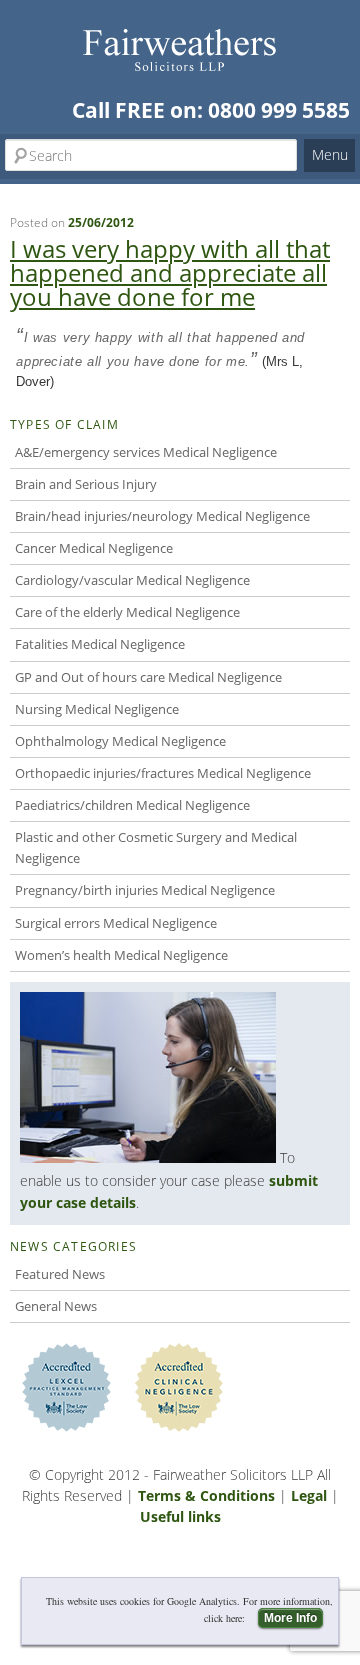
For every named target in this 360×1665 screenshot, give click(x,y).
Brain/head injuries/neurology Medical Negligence (162, 516)
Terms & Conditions (206, 1495)
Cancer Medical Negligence (94, 548)
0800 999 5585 (279, 110)
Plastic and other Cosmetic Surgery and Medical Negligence (156, 847)
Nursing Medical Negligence (97, 709)
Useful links (180, 1516)
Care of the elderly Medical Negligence (127, 612)
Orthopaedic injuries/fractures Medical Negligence (163, 773)
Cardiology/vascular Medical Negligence (132, 580)
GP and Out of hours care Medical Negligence (148, 677)
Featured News (60, 1274)
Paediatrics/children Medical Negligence (132, 805)
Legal (309, 1495)
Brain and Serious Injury (86, 484)
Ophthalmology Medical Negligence (120, 741)
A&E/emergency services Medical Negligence (146, 452)
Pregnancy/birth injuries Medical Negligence (145, 890)
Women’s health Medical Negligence (121, 955)
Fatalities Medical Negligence (100, 644)
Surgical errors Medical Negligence (116, 923)
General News (56, 1306)
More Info (290, 1618)
